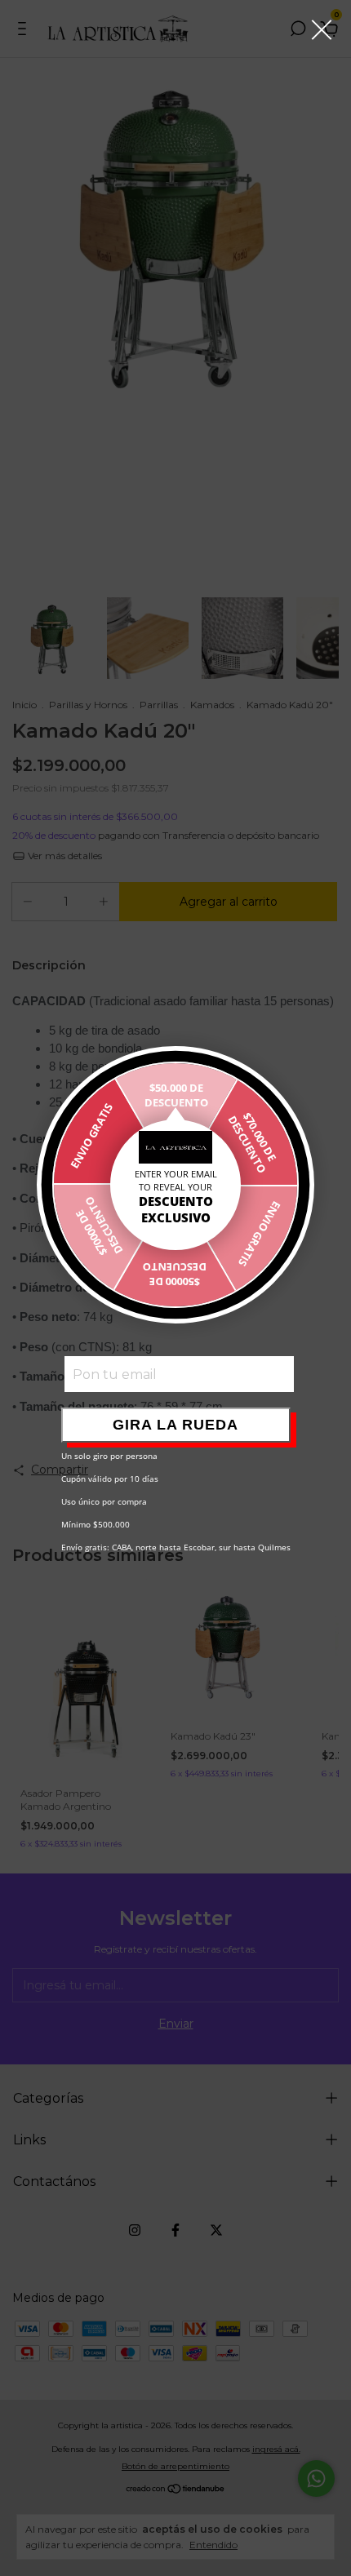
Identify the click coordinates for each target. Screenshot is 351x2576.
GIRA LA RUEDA (175, 1425)
